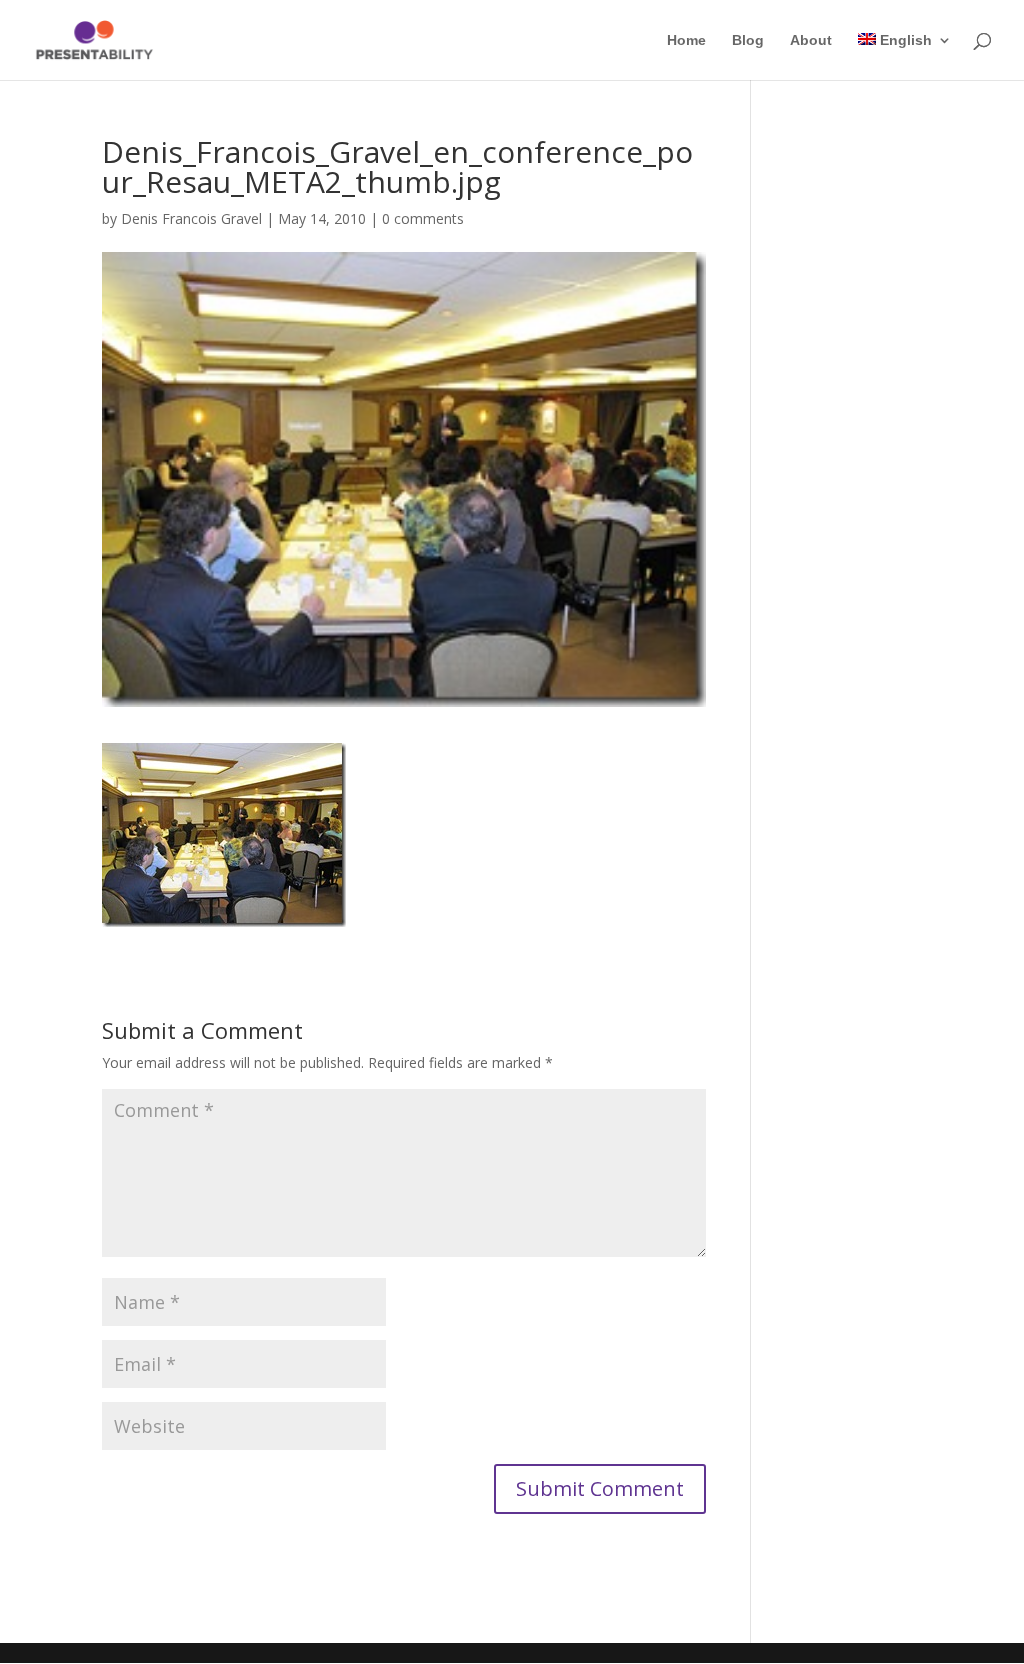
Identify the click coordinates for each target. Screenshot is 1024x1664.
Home (686, 40)
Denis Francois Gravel (191, 218)
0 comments (423, 218)
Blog (748, 40)
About (811, 40)
